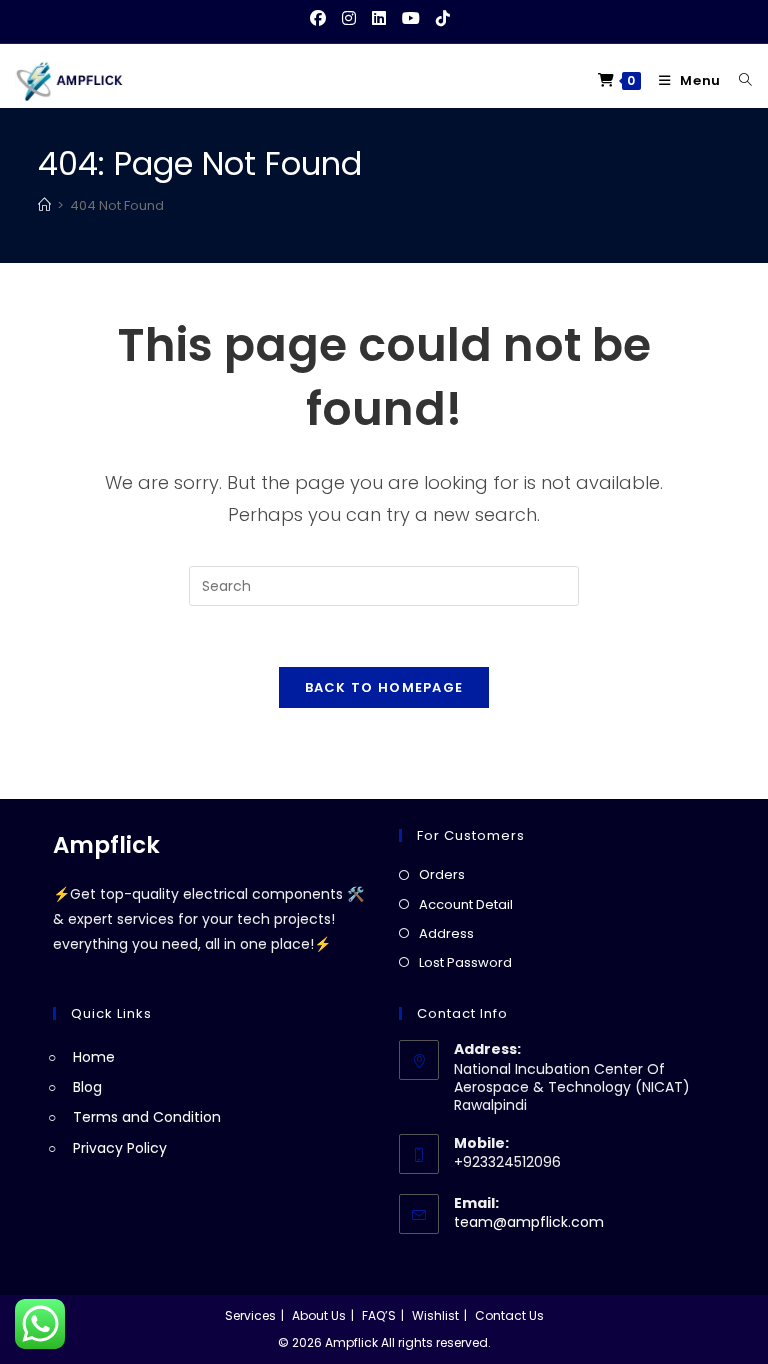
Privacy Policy (120, 1148)
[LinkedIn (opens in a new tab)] (379, 19)
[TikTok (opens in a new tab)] (443, 19)
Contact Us (509, 1315)
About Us (319, 1315)
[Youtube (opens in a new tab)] (411, 19)
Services (250, 1315)
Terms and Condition (147, 1117)
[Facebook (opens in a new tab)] (322, 19)
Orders (442, 874)
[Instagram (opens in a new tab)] (349, 19)
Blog (87, 1087)
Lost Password (465, 962)
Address (446, 933)
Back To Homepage (384, 687)
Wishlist (435, 1315)
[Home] (44, 205)
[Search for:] (738, 80)
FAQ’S (379, 1315)
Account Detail (466, 904)
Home (94, 1057)
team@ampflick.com (529, 1222)
